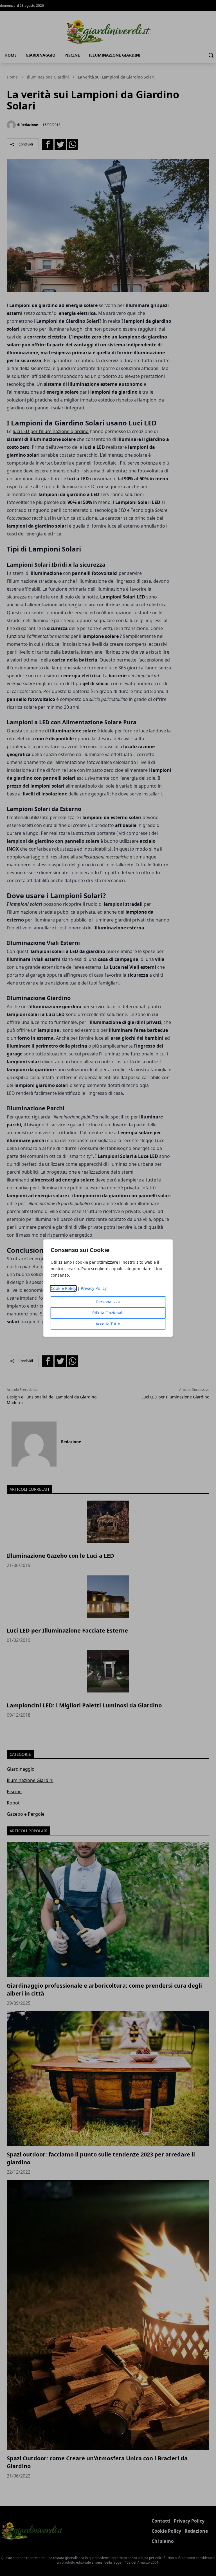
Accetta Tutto (108, 1324)
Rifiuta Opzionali (108, 1313)
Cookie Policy (63, 1288)
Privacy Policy (94, 1288)
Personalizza (108, 1302)
